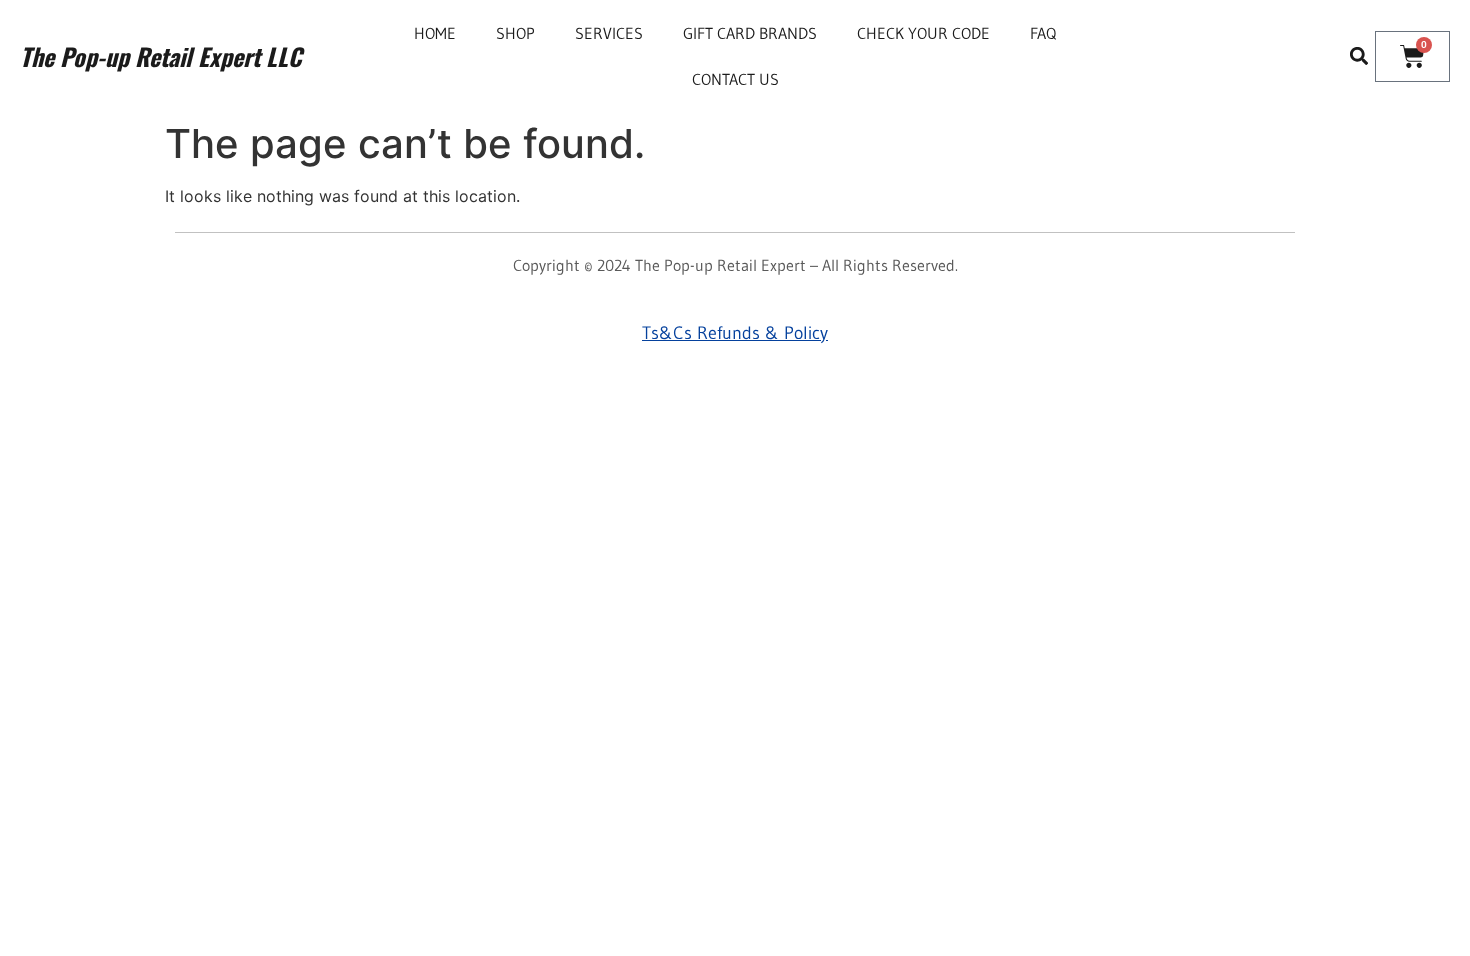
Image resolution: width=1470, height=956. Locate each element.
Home (435, 33)
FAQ (1043, 33)
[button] (1358, 56)
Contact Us (735, 79)
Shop (515, 33)
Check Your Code (923, 33)
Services (609, 33)
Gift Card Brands (750, 33)
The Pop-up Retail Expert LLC (161, 56)
